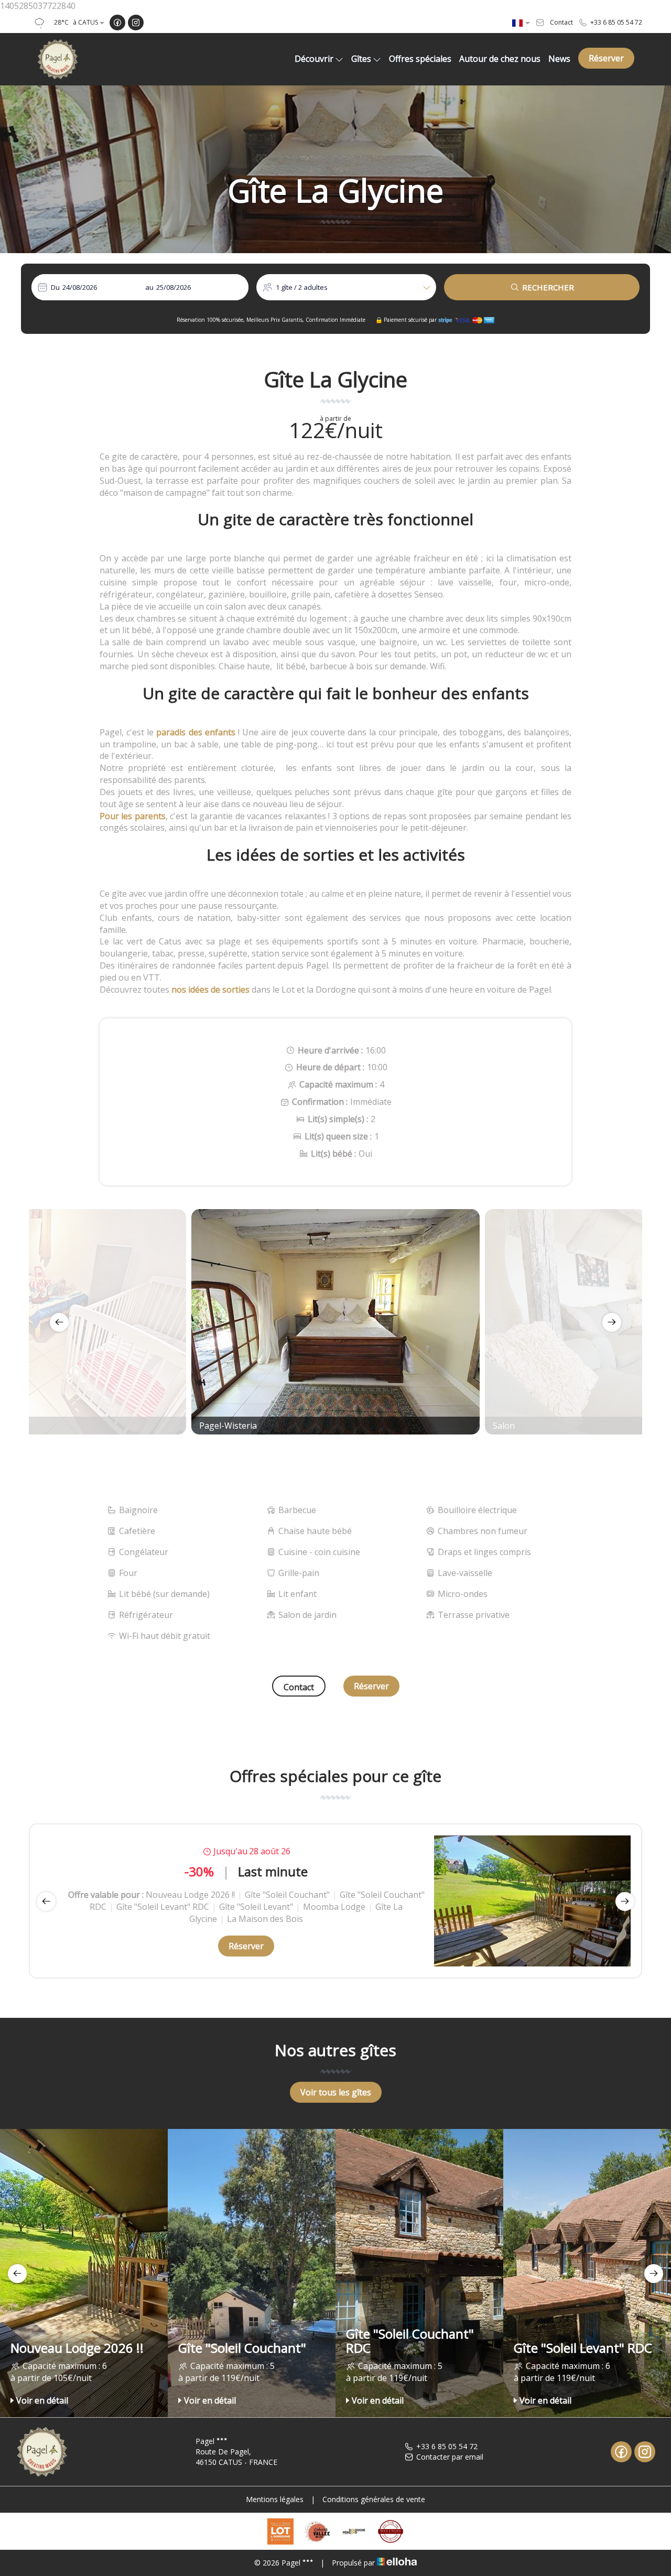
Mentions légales (275, 2499)
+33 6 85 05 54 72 (447, 2446)
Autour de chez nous (500, 59)
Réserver (606, 58)
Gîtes (361, 59)
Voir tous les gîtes (336, 2092)
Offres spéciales (420, 59)
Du (55, 287)
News (559, 59)
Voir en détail (42, 2400)
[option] (335, 1322)
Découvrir (314, 59)
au (149, 287)
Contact (299, 1687)
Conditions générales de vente (374, 2499)
